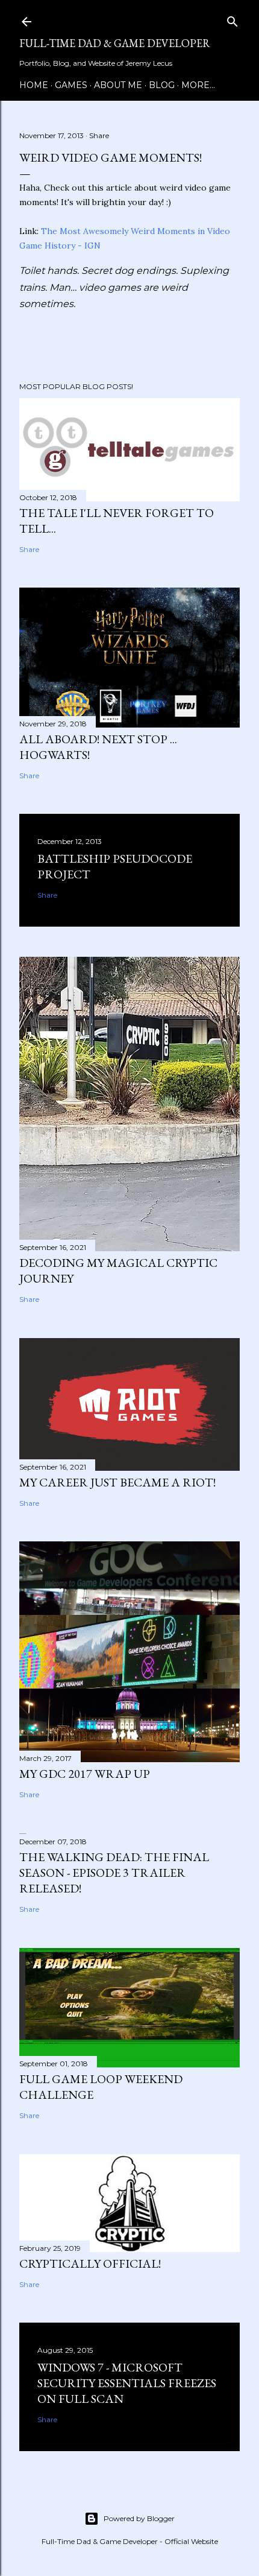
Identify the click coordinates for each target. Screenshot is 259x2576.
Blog (162, 85)
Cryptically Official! (90, 2264)
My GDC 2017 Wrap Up (85, 1774)
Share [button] (99, 135)
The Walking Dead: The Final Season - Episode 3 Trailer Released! (114, 1873)
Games (71, 85)
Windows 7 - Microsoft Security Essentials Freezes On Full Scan (127, 2383)
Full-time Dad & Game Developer (115, 43)
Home (34, 85)
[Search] (232, 19)
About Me (118, 85)
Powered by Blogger (139, 2518)
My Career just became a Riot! (117, 1482)
